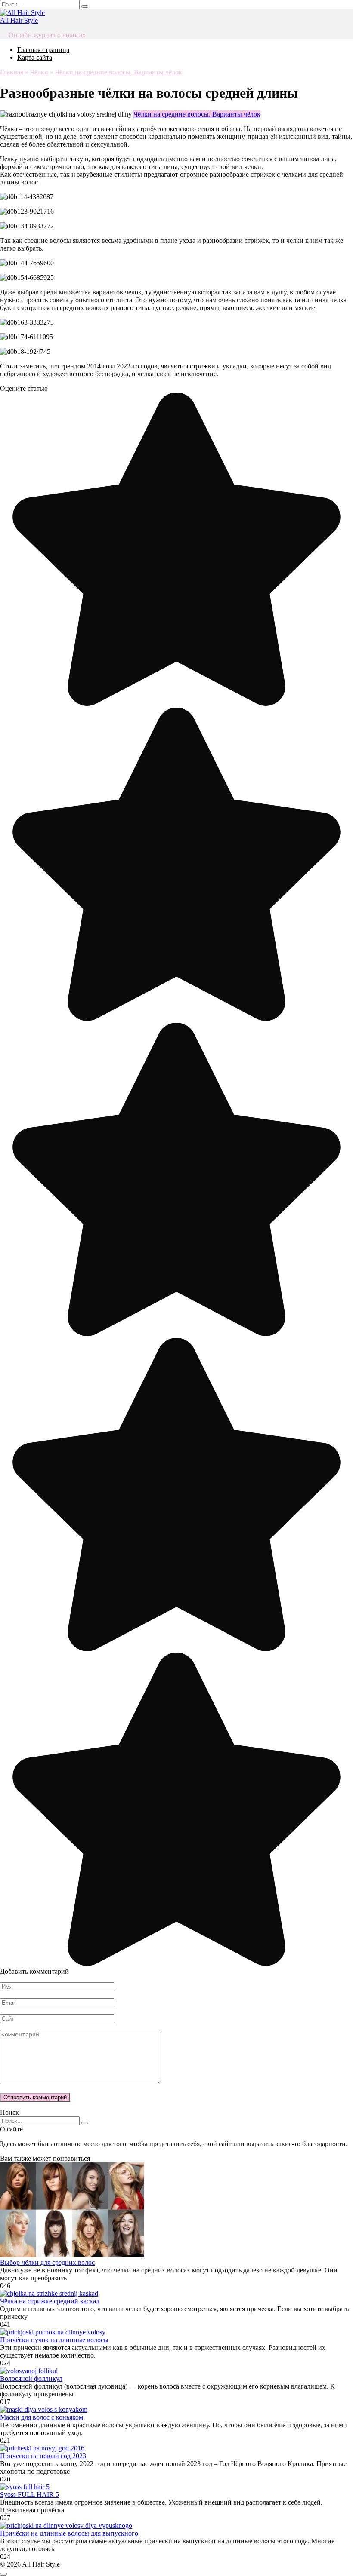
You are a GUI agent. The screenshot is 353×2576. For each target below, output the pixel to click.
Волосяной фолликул (31, 2378)
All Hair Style (19, 20)
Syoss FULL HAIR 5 (29, 2495)
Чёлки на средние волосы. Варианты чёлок (197, 114)
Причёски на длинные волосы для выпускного (69, 2533)
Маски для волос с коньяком (42, 2417)
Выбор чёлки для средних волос (47, 2262)
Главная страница (43, 50)
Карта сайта (35, 57)
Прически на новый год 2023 (43, 2456)
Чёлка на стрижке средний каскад (50, 2301)
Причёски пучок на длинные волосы (54, 2340)
